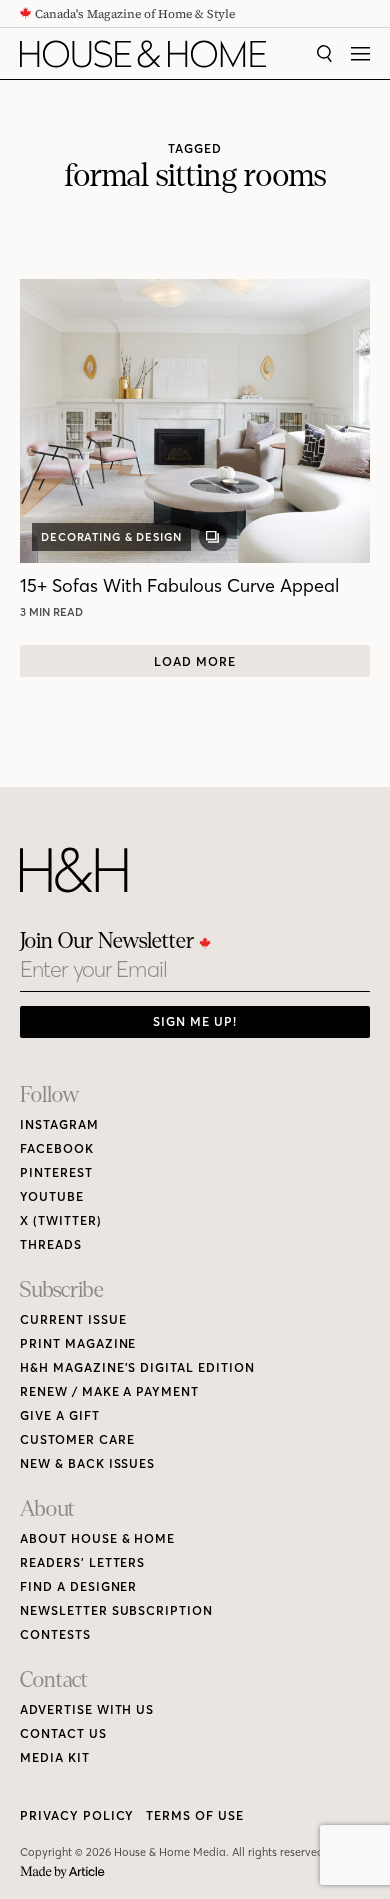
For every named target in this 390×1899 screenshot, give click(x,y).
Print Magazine (78, 1343)
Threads (51, 1244)
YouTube (52, 1196)
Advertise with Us (87, 1709)
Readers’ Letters (82, 1562)
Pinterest (56, 1172)
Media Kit (55, 1757)
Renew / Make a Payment (109, 1391)
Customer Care (77, 1439)
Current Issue (73, 1319)
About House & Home (97, 1538)
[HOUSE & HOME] (143, 54)
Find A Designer (78, 1586)
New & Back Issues (87, 1463)
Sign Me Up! (195, 1021)
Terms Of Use (195, 1815)
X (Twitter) (61, 1220)
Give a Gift (60, 1415)
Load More (195, 661)
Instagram (59, 1124)
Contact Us (63, 1733)
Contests (55, 1634)
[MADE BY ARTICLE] (62, 1872)
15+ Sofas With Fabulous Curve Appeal (179, 585)
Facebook (57, 1148)
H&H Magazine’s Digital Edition (137, 1367)
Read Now (54, 612)
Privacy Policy (77, 1815)
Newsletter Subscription (116, 1610)
